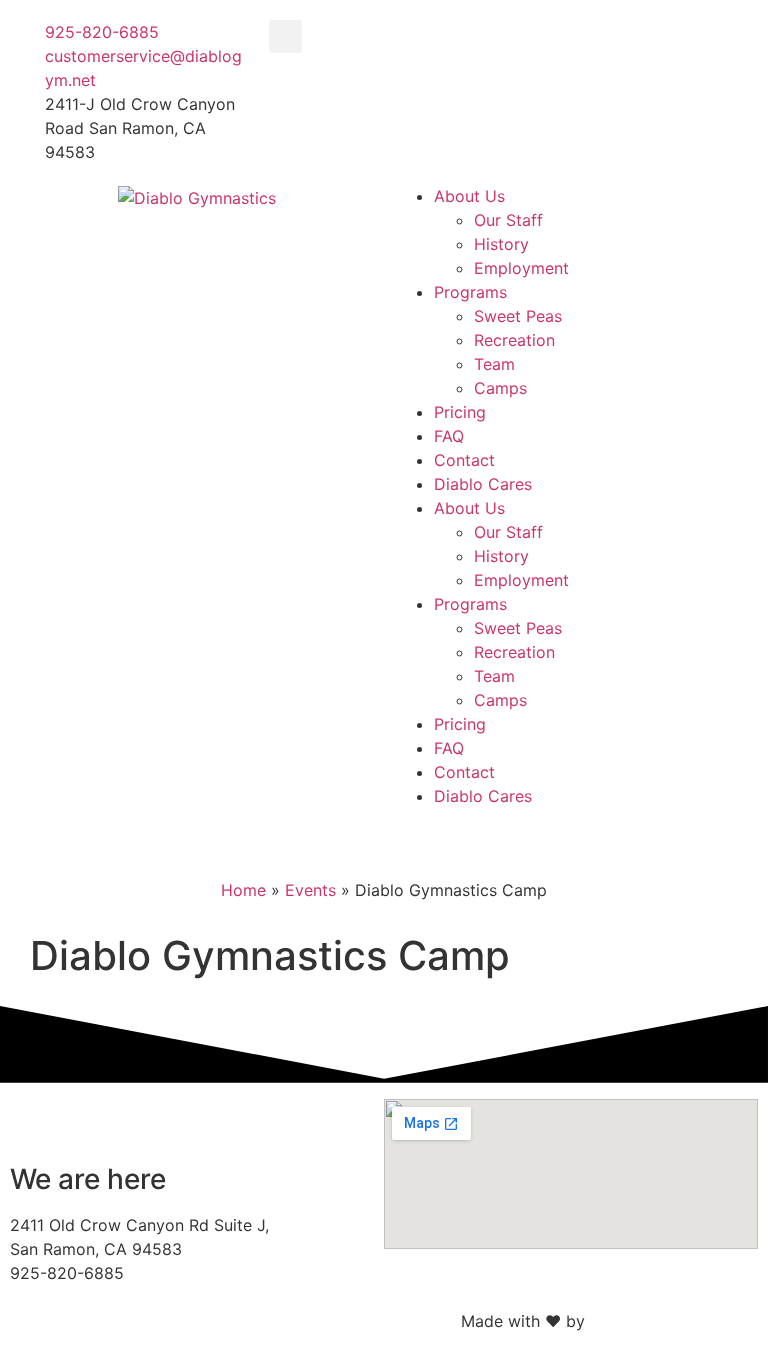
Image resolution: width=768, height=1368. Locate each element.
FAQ (449, 436)
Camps (500, 388)
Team (494, 364)
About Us (469, 196)
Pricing (460, 412)
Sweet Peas (518, 316)
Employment (521, 268)
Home (243, 890)
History (501, 244)
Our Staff (508, 220)
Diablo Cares (483, 484)
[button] (285, 36)
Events (310, 890)
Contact (464, 460)
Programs (470, 292)
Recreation (514, 340)
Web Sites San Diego (669, 1321)
